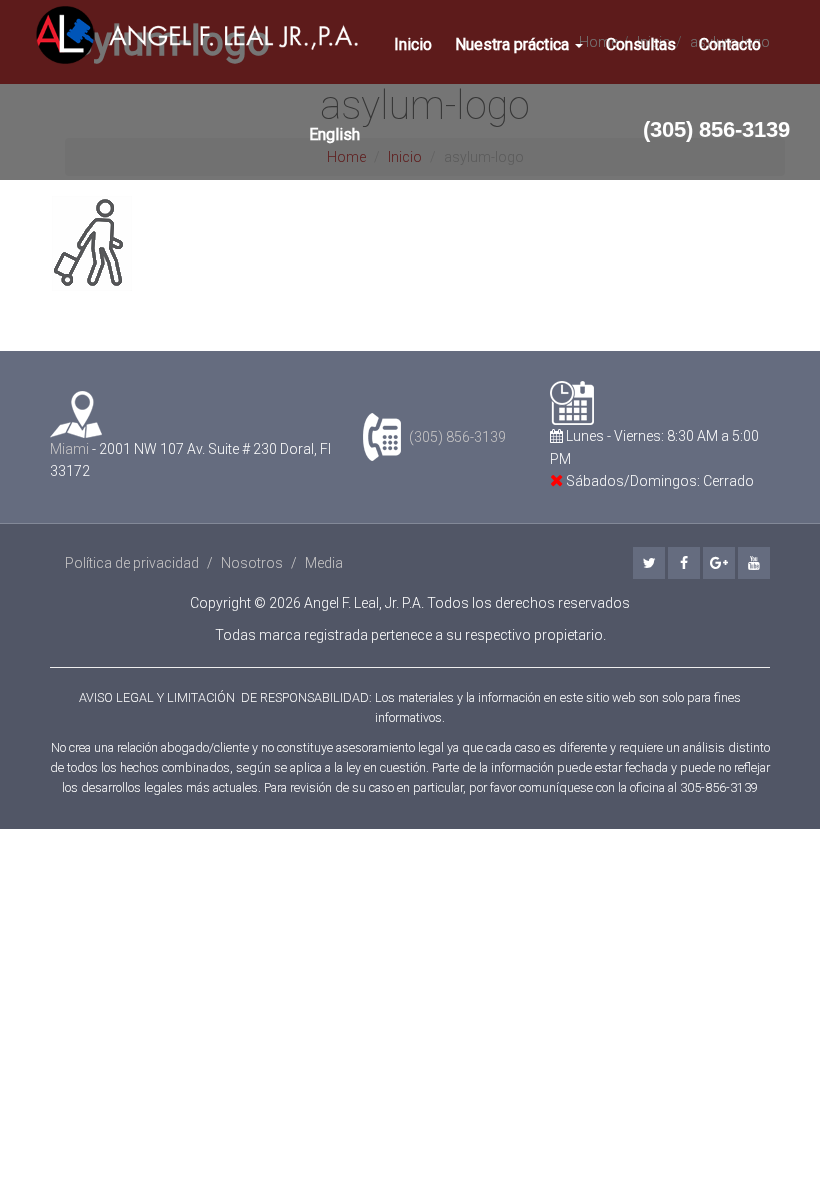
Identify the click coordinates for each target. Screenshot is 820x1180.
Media (324, 563)
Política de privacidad (132, 563)
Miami (69, 449)
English (334, 134)
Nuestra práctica (514, 44)
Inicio (413, 44)
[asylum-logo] (410, 243)
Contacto (730, 44)
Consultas (641, 44)
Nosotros (252, 563)
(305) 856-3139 (716, 129)
